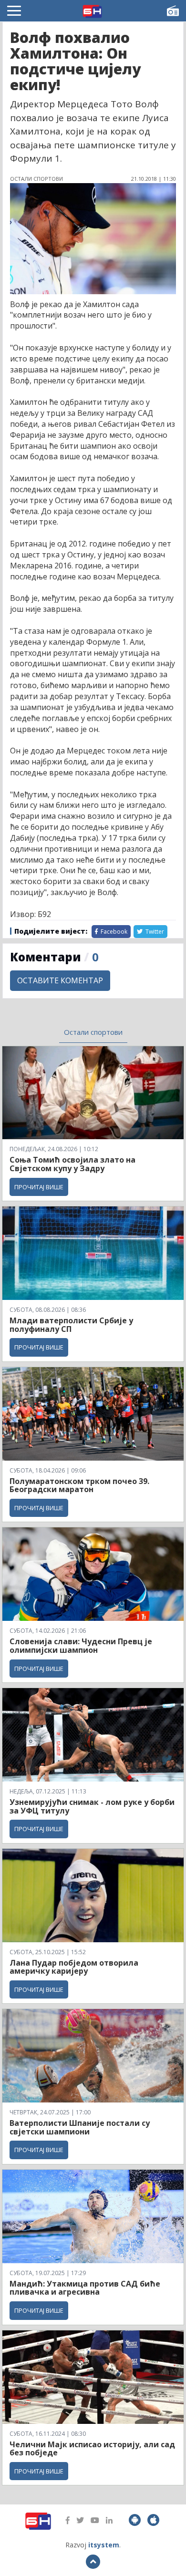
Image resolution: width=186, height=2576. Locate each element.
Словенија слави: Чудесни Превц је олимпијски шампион (81, 1646)
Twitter (154, 932)
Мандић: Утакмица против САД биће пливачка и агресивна (85, 2288)
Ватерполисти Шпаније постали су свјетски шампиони (80, 2127)
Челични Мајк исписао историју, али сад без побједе (92, 2449)
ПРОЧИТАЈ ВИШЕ (39, 1187)
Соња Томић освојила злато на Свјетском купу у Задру (72, 1164)
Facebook (113, 932)
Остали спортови (93, 1032)
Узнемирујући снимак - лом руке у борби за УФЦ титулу (92, 1806)
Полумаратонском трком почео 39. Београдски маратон (79, 1485)
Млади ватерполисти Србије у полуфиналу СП (71, 1325)
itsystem (104, 2545)
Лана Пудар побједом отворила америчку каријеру (74, 1967)
